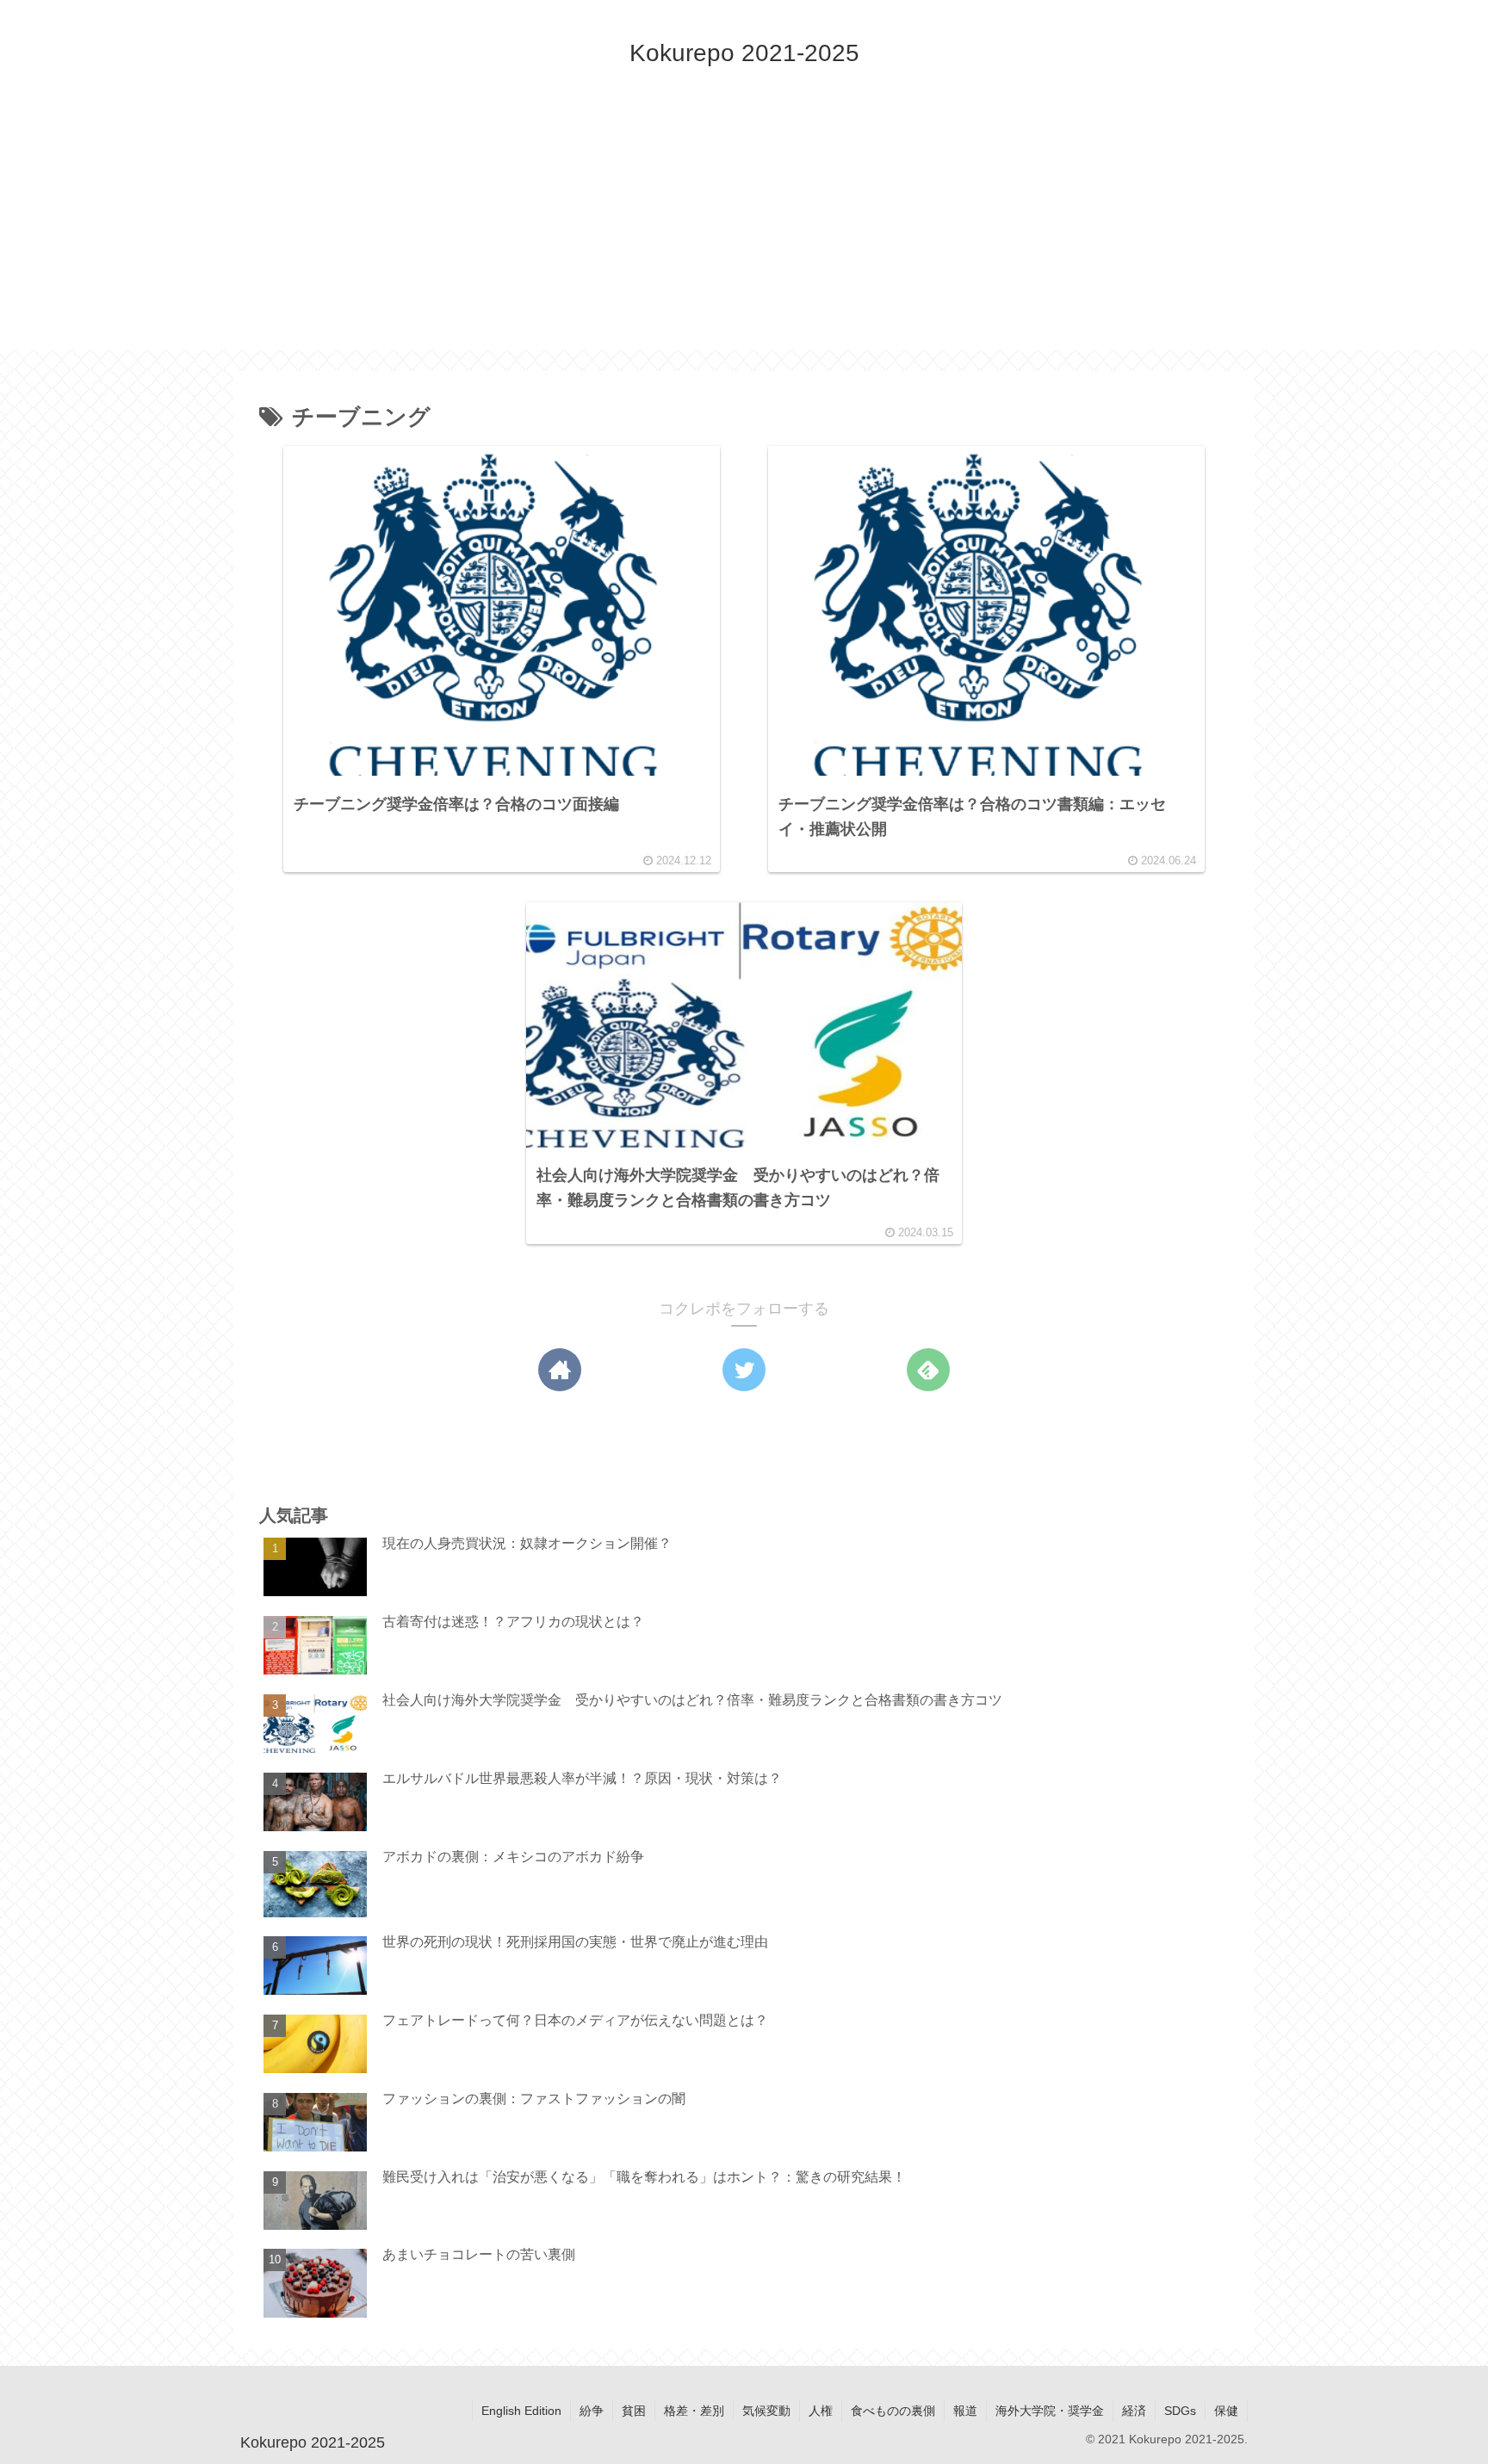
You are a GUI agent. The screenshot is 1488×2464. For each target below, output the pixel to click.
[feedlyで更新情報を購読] (928, 1370)
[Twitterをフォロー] (744, 1370)
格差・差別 (694, 2411)
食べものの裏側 (893, 2411)
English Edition (521, 2411)
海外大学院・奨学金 (1050, 2411)
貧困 (634, 2411)
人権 (821, 2411)
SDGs (1180, 2411)
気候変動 (766, 2411)
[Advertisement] (744, 230)
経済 (1134, 2411)
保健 (1226, 2411)
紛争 (592, 2411)
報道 (965, 2411)
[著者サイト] (560, 1370)
